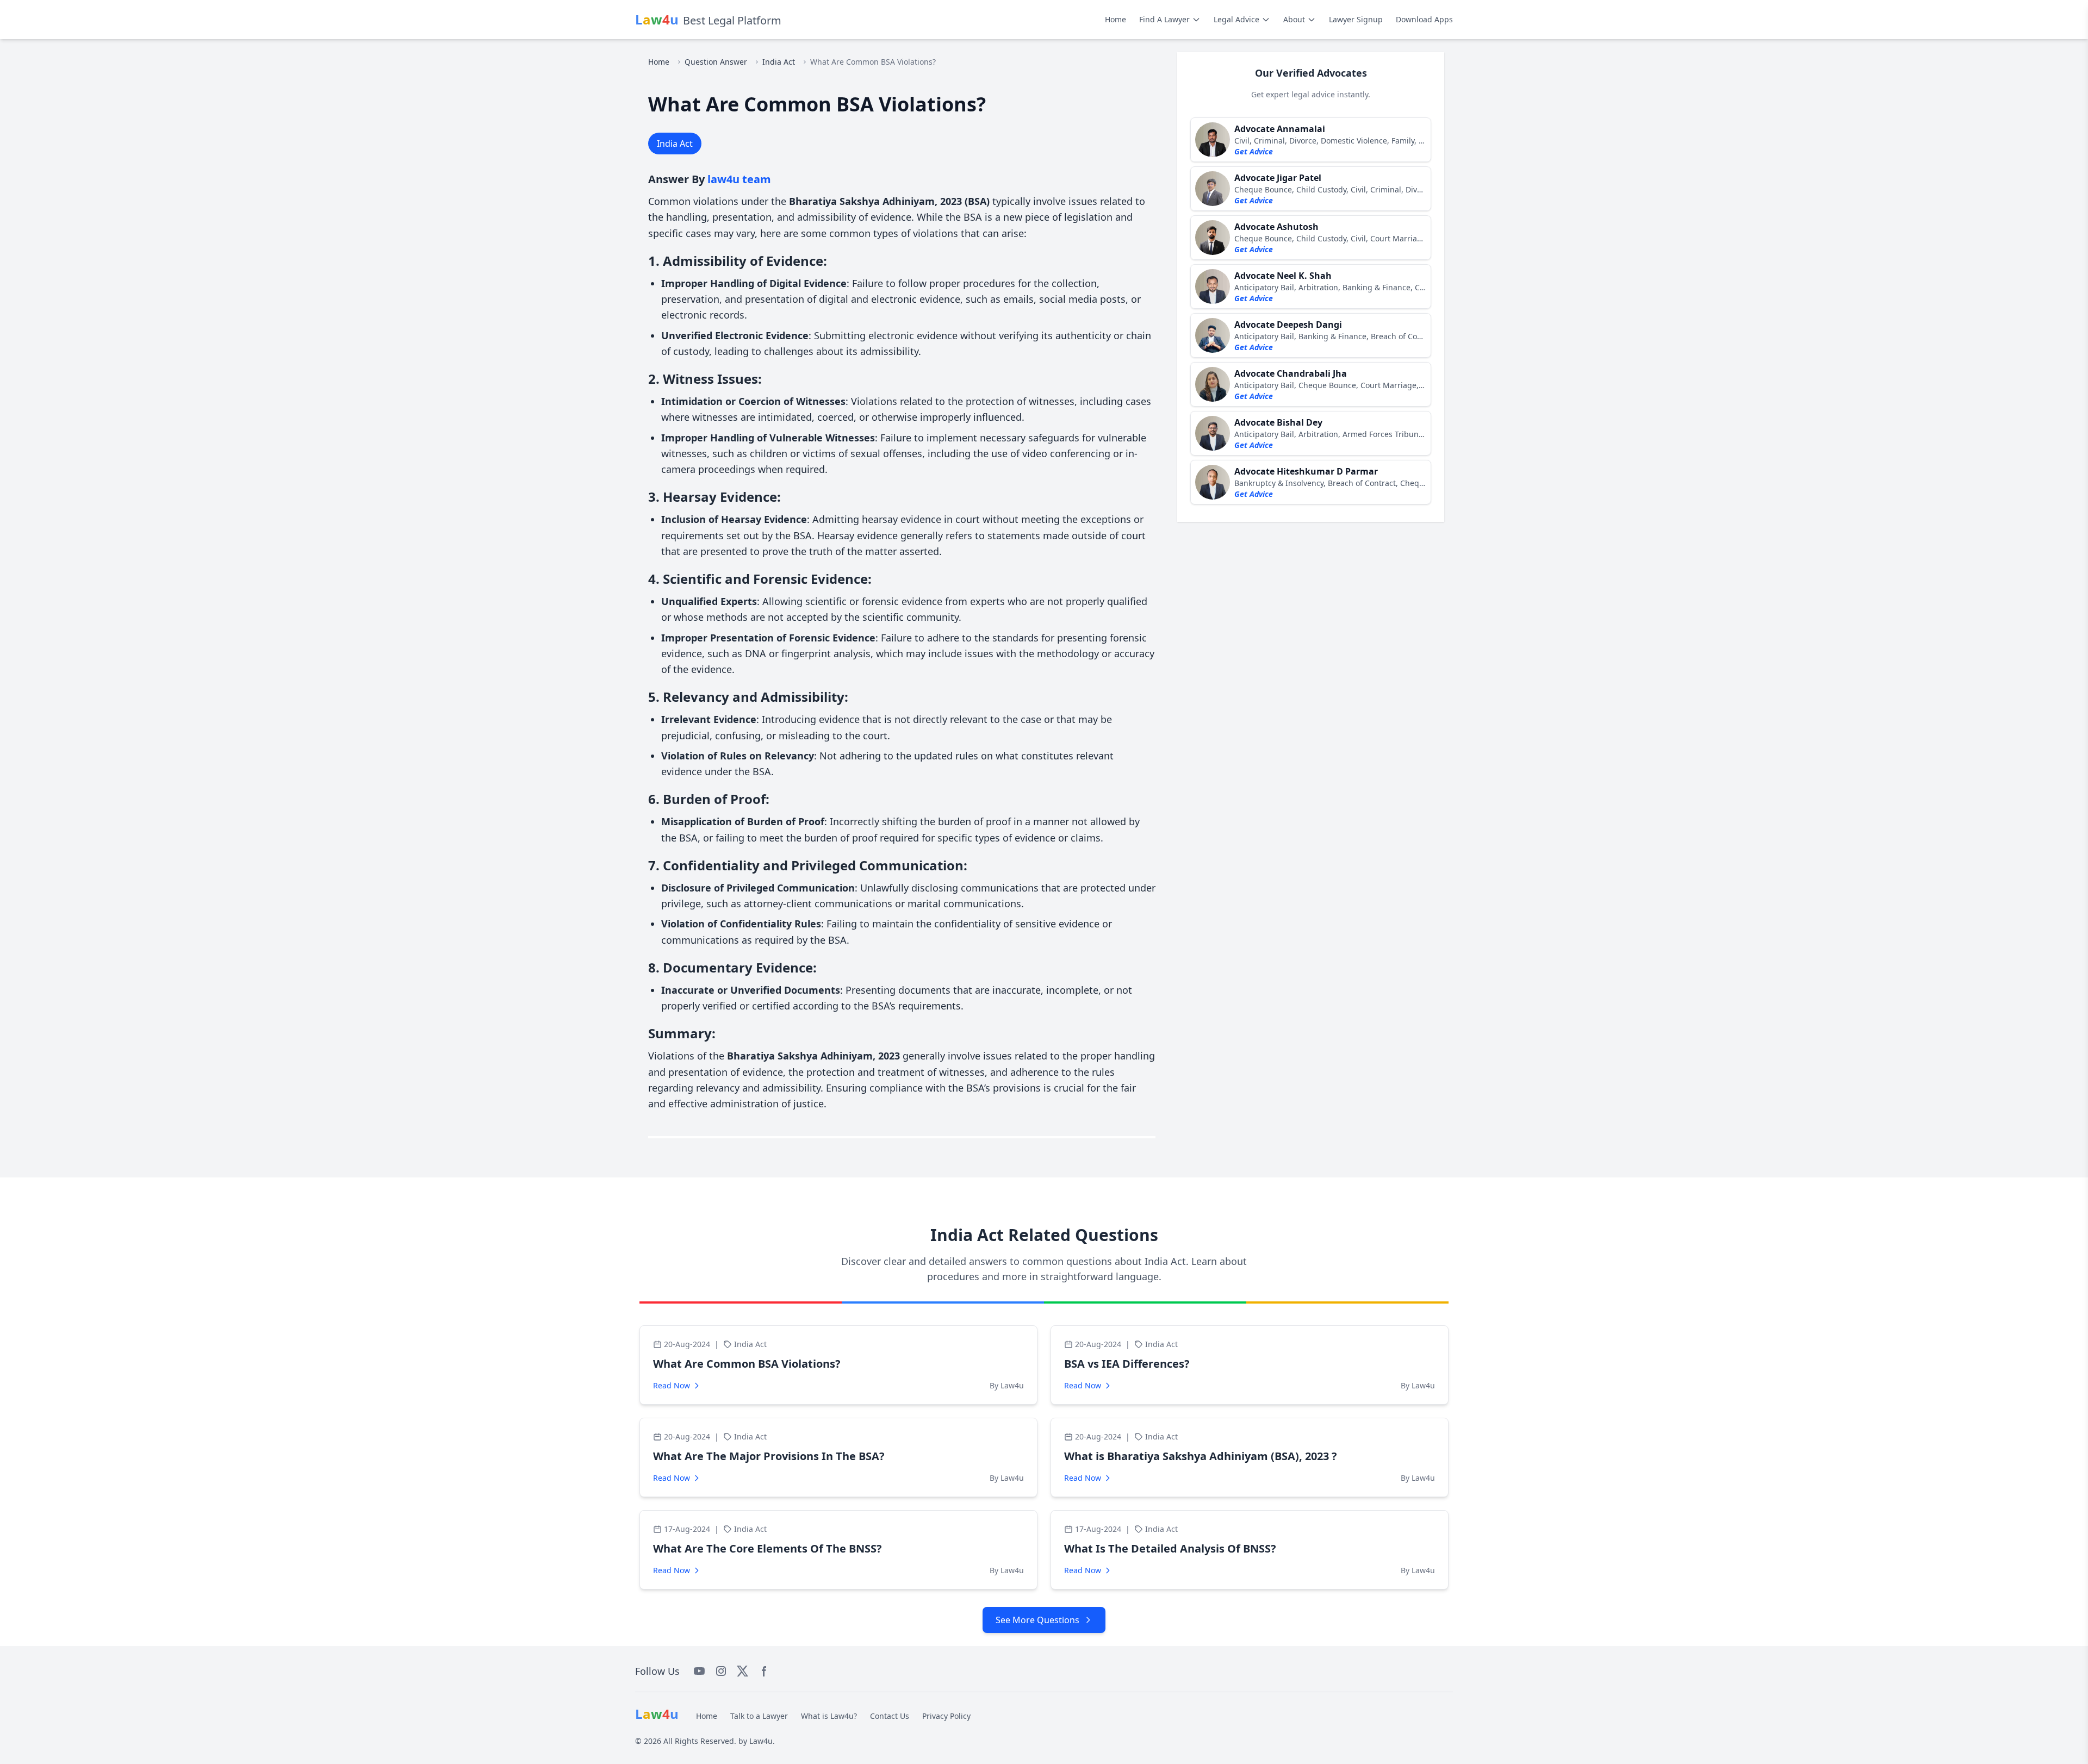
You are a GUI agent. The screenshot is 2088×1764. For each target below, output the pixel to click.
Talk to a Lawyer (759, 1716)
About (1294, 19)
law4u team (739, 179)
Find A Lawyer (1164, 19)
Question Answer (716, 62)
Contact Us (890, 1716)
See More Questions (1037, 1620)
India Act (779, 62)
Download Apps (1424, 19)
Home (1116, 19)
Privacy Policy (946, 1716)
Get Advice (1254, 151)
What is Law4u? (829, 1716)
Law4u (761, 1741)
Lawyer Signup (1356, 19)
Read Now (672, 1385)
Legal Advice (1236, 19)
